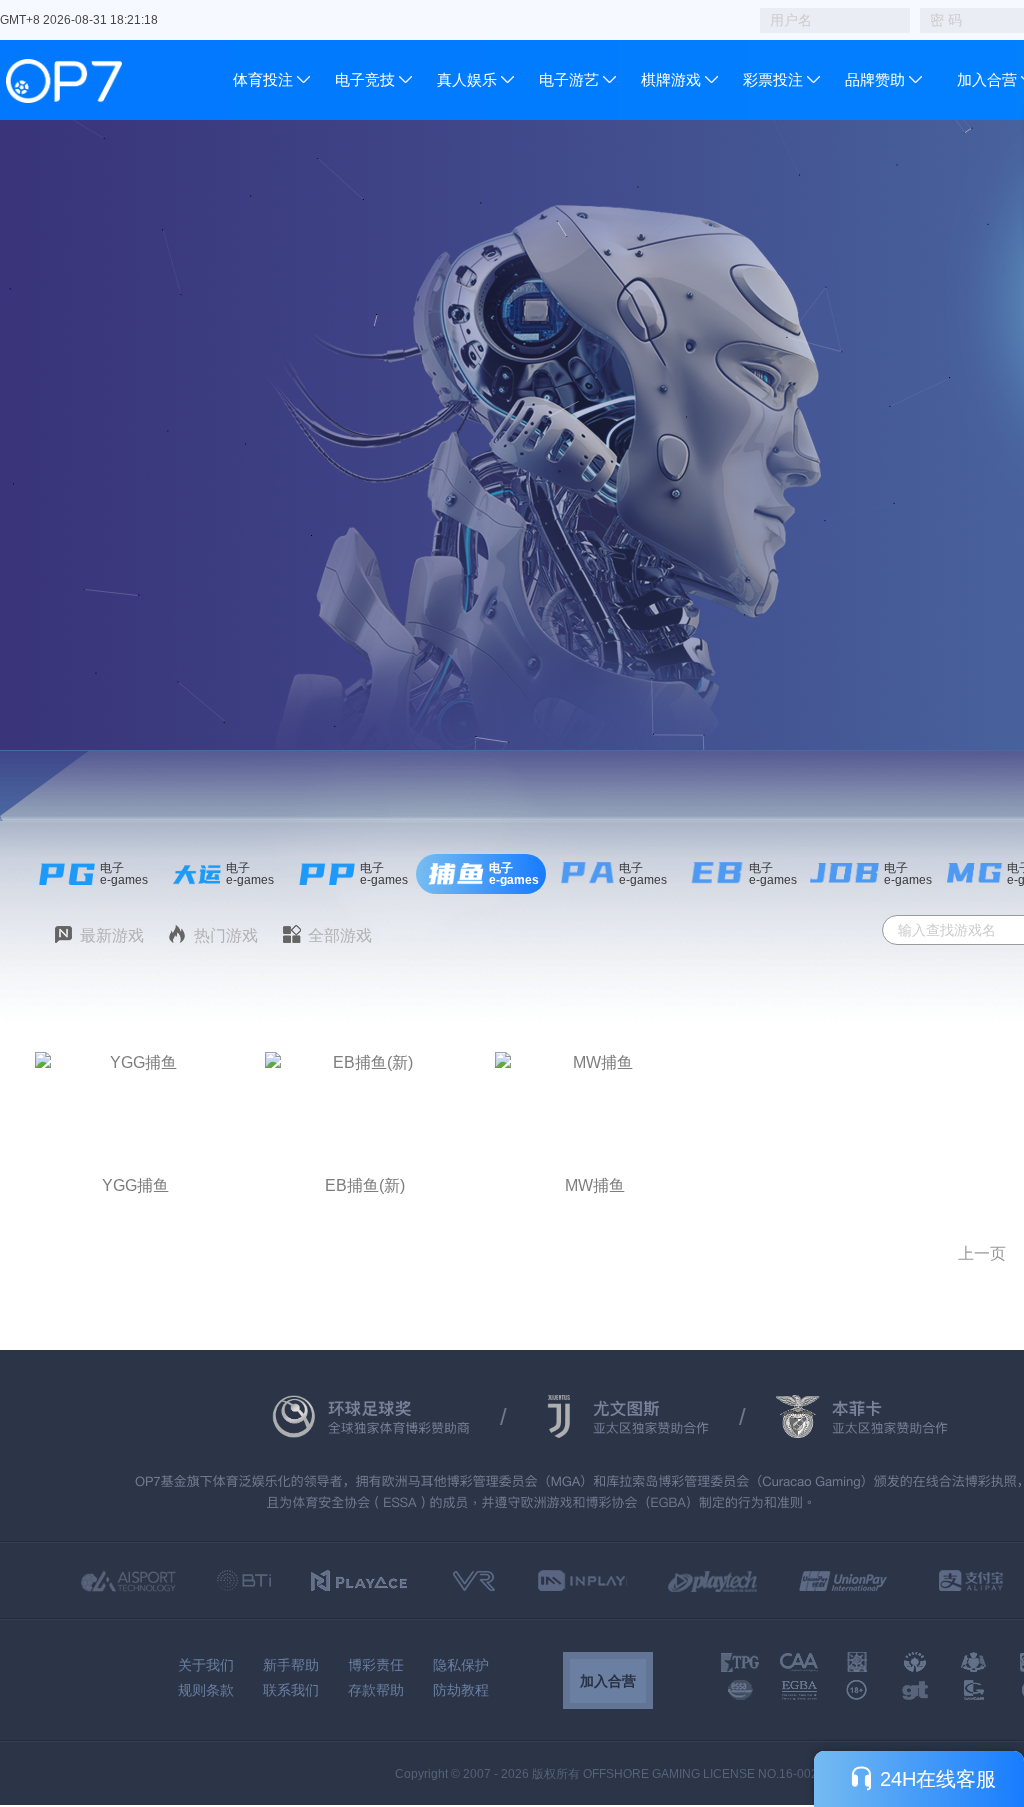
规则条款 (206, 1690)
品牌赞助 (875, 79)
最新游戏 (112, 935)
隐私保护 (461, 1665)
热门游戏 (226, 935)
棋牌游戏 (671, 79)
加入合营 (987, 79)
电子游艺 (569, 79)
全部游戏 (340, 935)
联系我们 (291, 1690)
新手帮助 (291, 1665)
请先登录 (135, 1061)
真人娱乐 (467, 79)
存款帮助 (376, 1690)
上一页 (982, 1253)
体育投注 (265, 79)
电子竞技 (365, 79)
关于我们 (206, 1665)
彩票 (758, 79)
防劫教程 (461, 1690)
